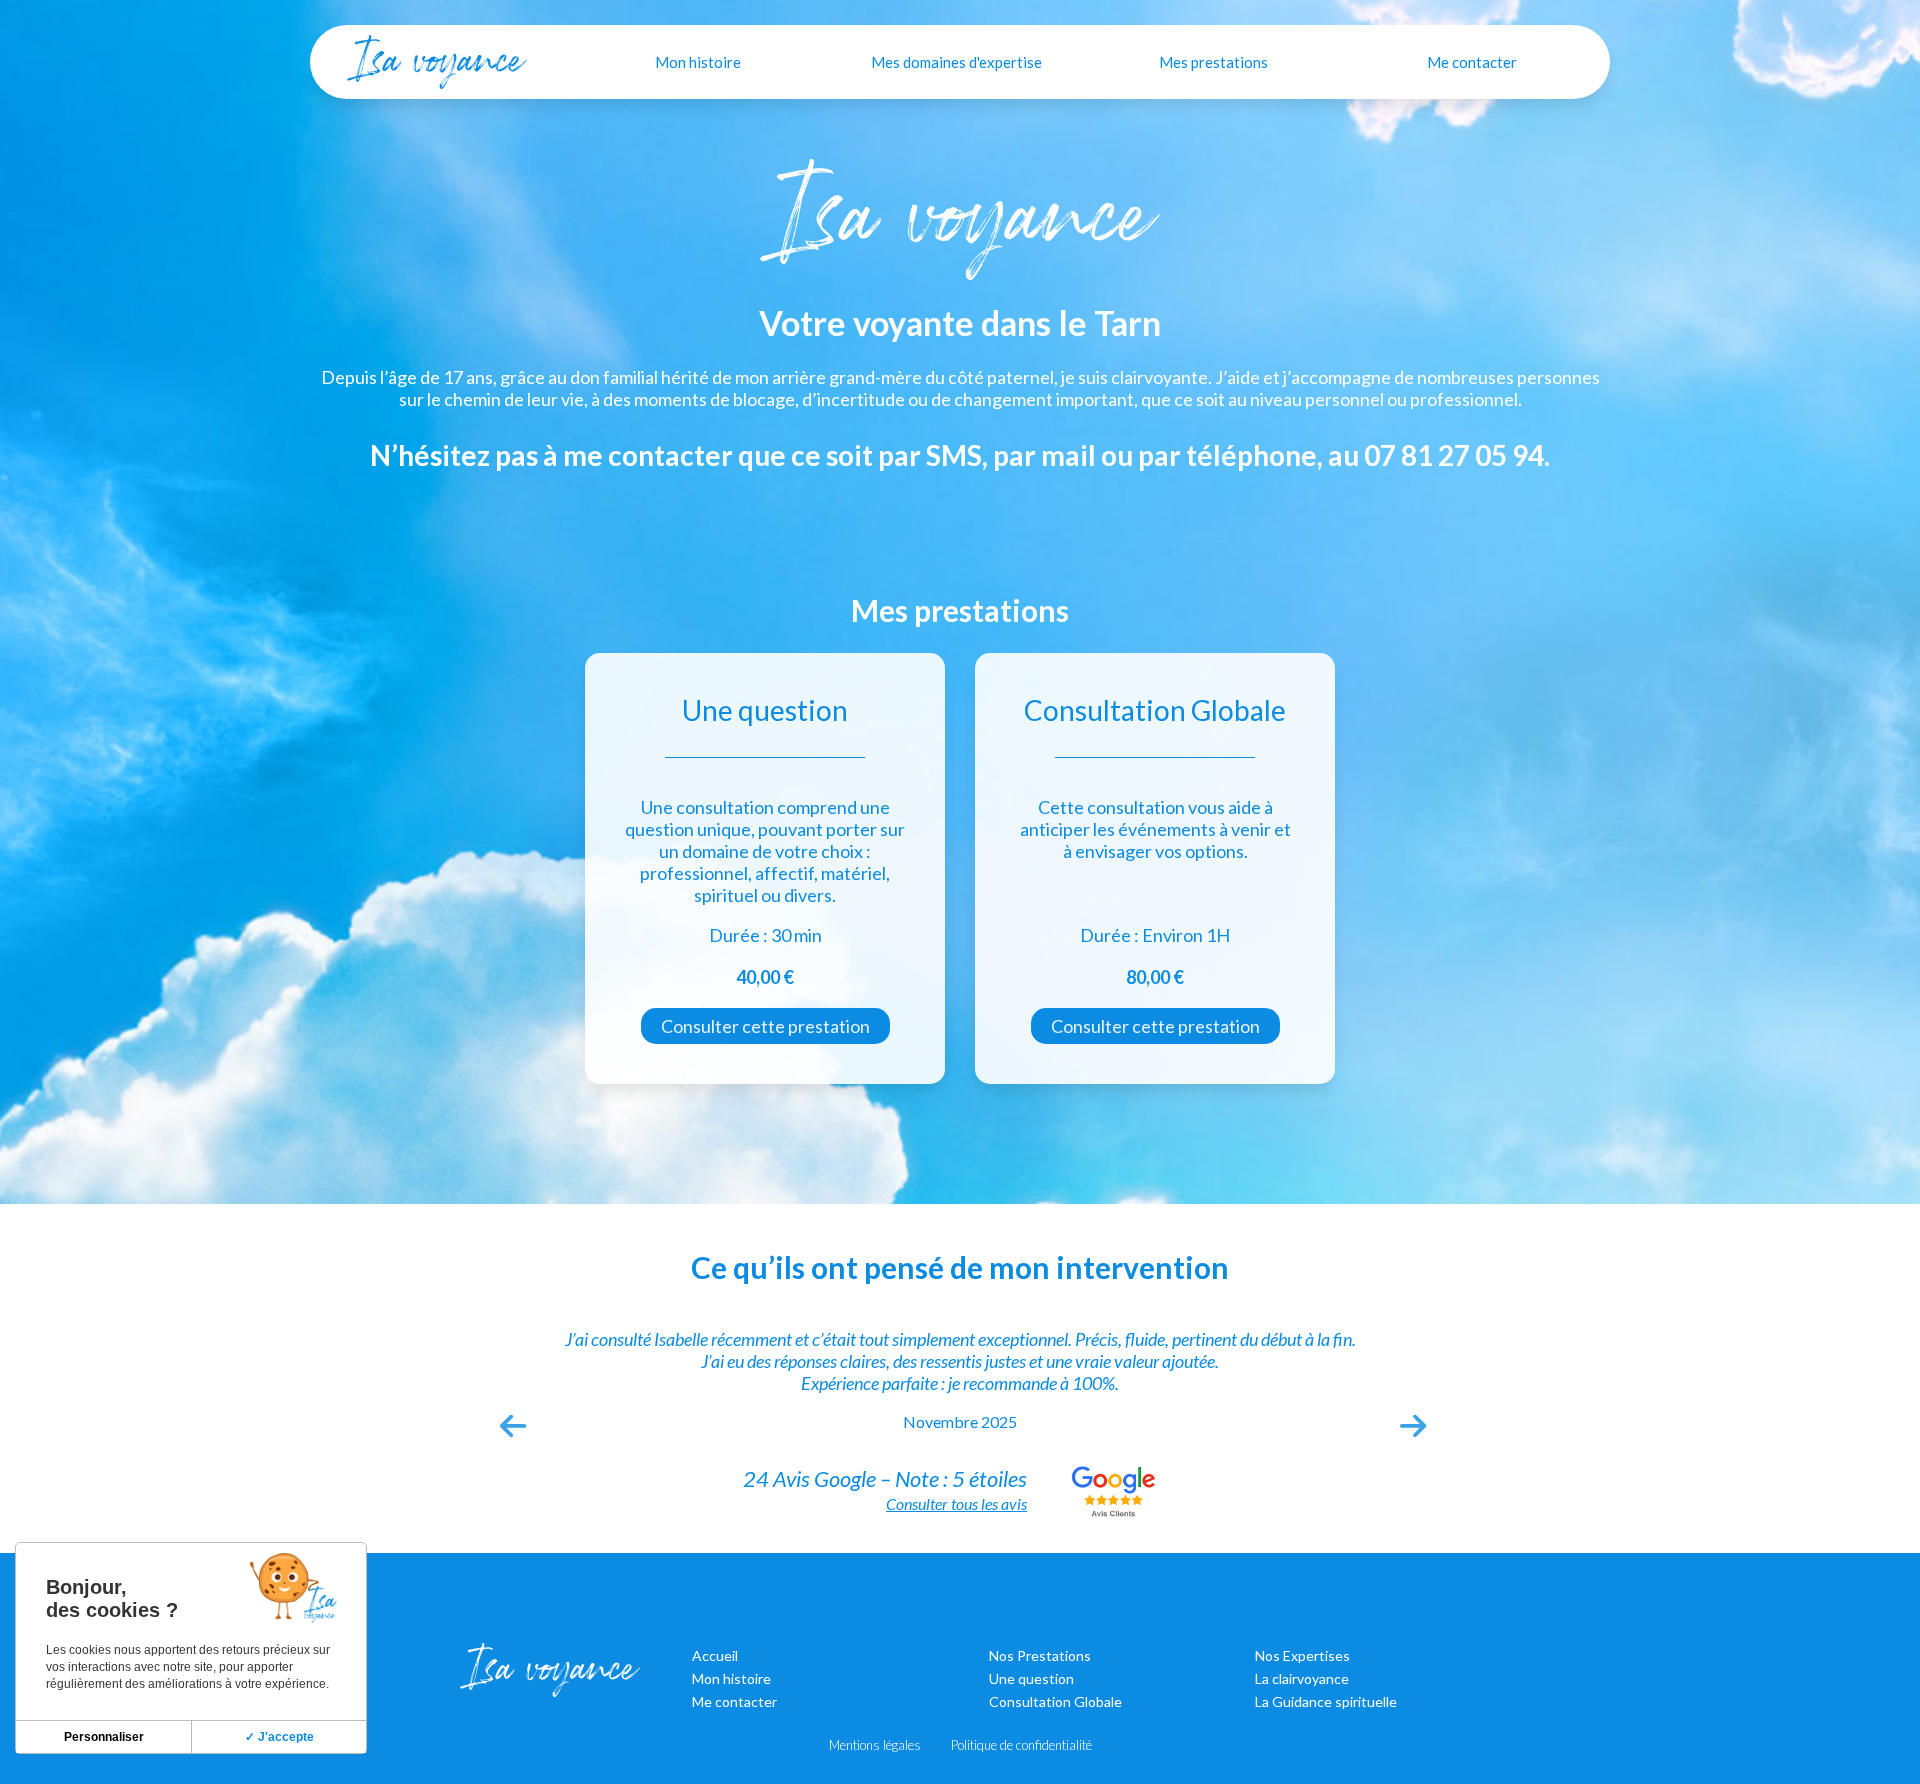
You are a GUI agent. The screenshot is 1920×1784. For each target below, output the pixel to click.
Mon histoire (698, 62)
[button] (510, 1421)
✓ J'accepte (279, 1737)
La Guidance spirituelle (1326, 1701)
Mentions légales (875, 1745)
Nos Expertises (1302, 1655)
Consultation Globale (1055, 1701)
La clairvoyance (1302, 1678)
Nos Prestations (1040, 1655)
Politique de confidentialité (1021, 1745)
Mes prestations (1213, 62)
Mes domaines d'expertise (956, 62)
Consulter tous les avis (956, 1503)
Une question (1031, 1678)
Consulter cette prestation (765, 1026)
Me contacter (1472, 62)
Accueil (715, 1655)
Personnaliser (104, 1737)
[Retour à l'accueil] (437, 62)
